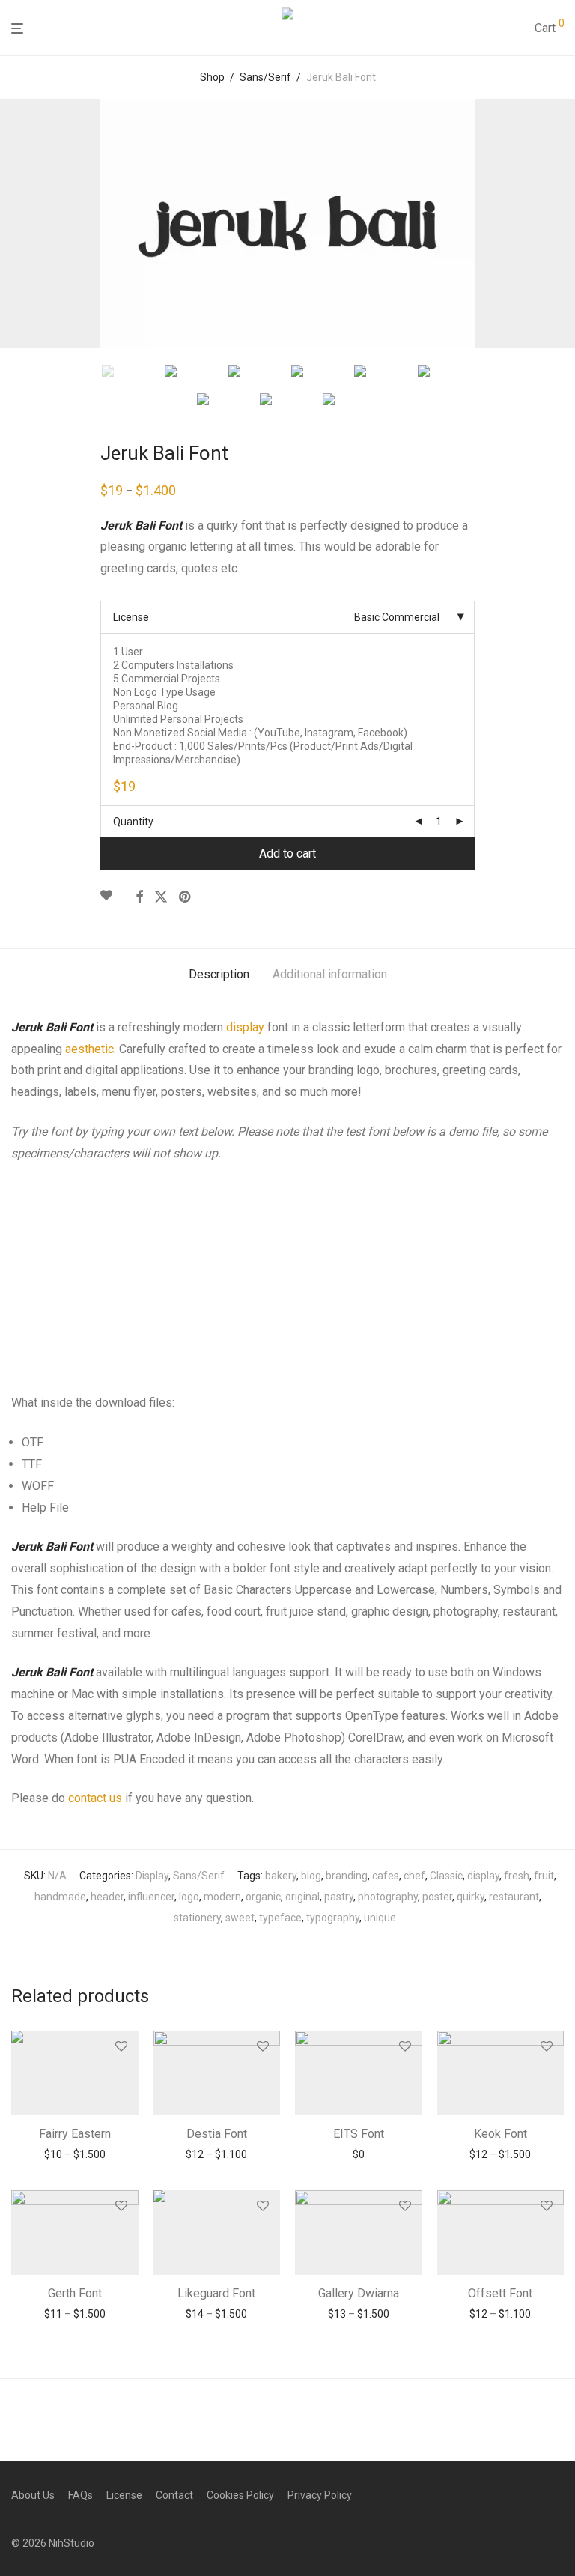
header (107, 1897)
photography (388, 1897)
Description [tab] (219, 974)
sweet (240, 1918)
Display (152, 1876)
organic (263, 1897)
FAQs (80, 2495)
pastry (339, 1897)
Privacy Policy (320, 2495)
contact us (95, 1798)
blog (311, 1876)
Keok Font (501, 2134)
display (245, 1027)
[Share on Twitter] (161, 897)
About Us (33, 2495)
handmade (60, 1897)
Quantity (133, 822)
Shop (212, 77)
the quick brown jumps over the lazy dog (256, 1230)
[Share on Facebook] (139, 897)
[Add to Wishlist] (112, 896)
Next (561, 224)
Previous (14, 224)
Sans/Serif (265, 77)
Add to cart (287, 854)
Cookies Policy (240, 2495)
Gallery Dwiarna (359, 2293)
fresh (517, 1876)
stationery (197, 1918)
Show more (74, 2154)
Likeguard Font (216, 2293)
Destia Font (217, 2134)
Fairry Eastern (75, 2134)
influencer (151, 1897)
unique (380, 1918)
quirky (471, 1897)
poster (437, 1897)
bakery (281, 1876)
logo (189, 1897)
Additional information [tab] (330, 974)
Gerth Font (75, 2293)
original (302, 1897)
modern (222, 1897)
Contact (174, 2495)
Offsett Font (500, 2293)
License (131, 617)
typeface (280, 1918)
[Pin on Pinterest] (186, 897)
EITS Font (359, 2134)
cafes (386, 1876)
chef (414, 1876)
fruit (544, 1876)
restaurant (514, 1897)
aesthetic (89, 1049)
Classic (446, 1876)
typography (333, 1918)
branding (347, 1876)
